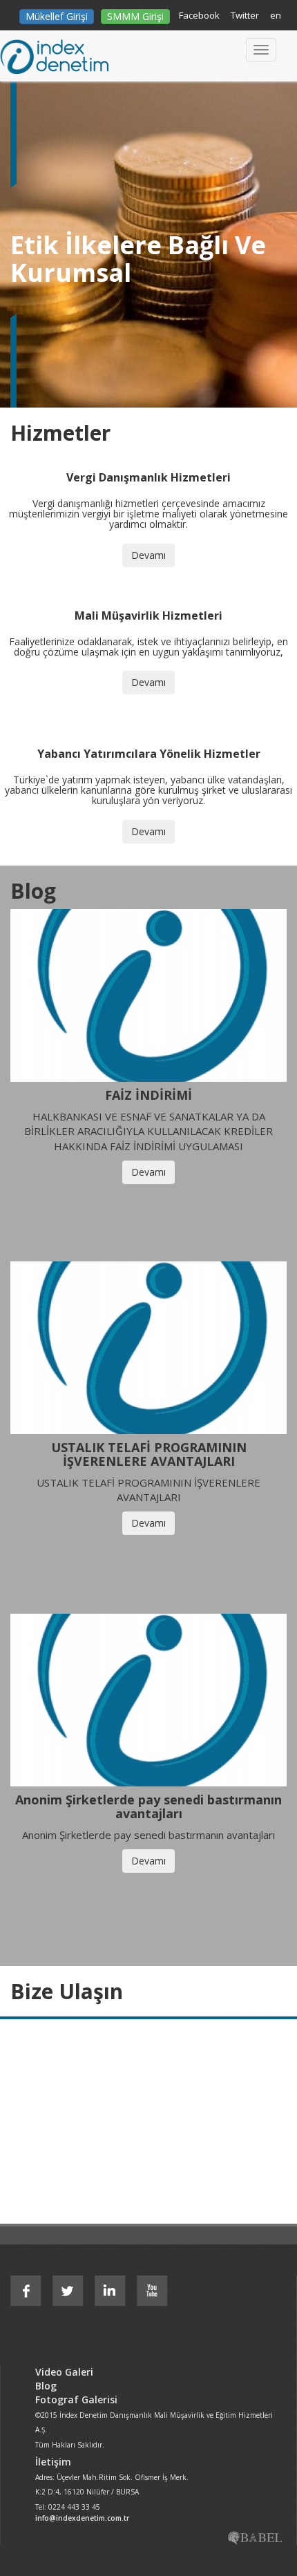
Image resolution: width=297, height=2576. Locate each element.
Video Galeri (64, 2372)
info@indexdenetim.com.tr (82, 2518)
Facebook (199, 15)
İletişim (53, 2462)
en (276, 15)
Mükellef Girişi (57, 16)
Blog (46, 2386)
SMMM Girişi (135, 16)
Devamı (148, 555)
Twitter (245, 15)
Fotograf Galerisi (76, 2400)
